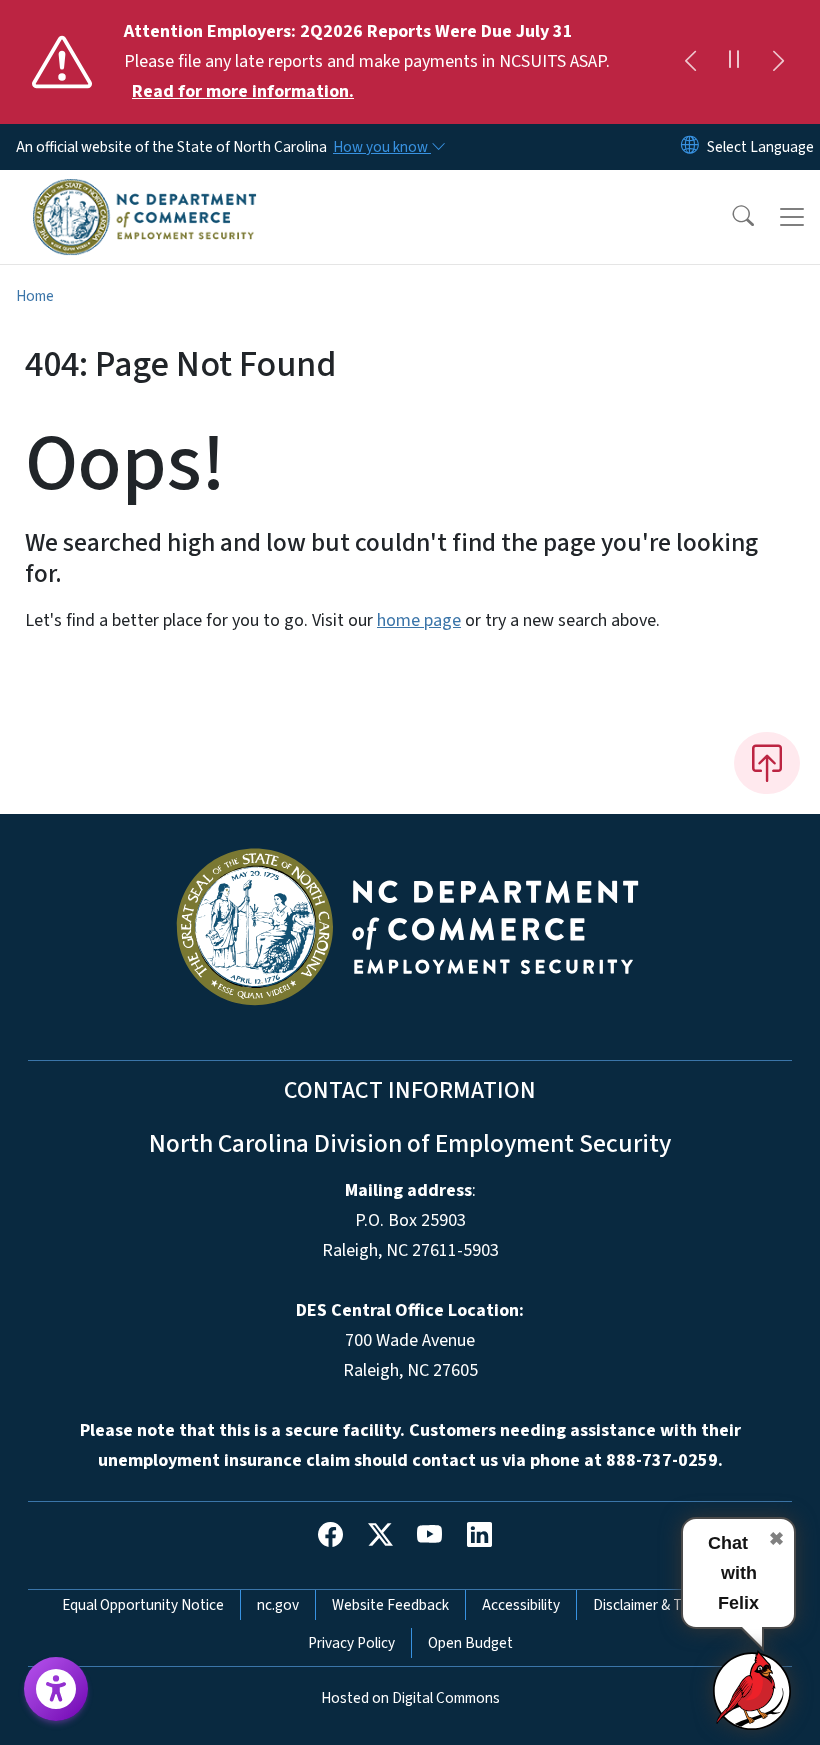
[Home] (144, 193)
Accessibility (521, 1605)
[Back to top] (767, 763)
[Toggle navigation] (792, 217)
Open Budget (470, 1643)
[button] (730, 217)
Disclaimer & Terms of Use (675, 1605)
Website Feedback (390, 1605)
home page (419, 620)
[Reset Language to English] (690, 147)
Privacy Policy (351, 1643)
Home (35, 296)
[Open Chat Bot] (753, 1690)
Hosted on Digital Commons (410, 1698)
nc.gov (278, 1605)
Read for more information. (243, 91)
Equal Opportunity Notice (143, 1605)
